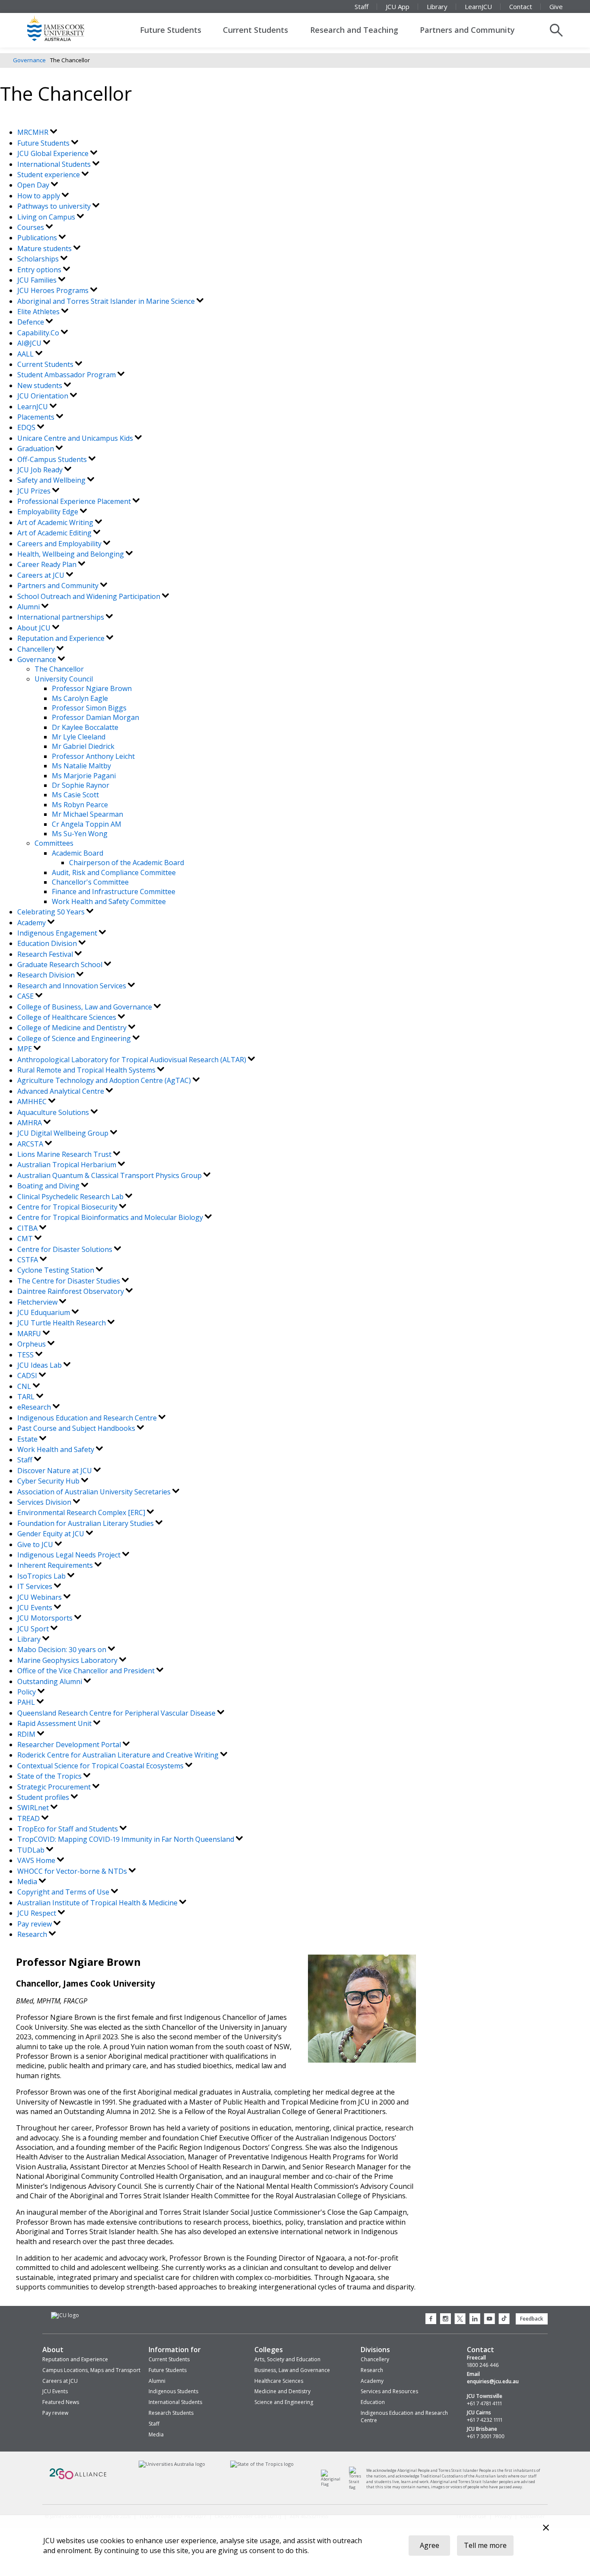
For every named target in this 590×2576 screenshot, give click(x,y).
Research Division (47, 975)
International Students (55, 164)
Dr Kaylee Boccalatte (85, 727)
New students (41, 385)
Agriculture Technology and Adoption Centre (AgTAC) (105, 1080)
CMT (26, 1239)
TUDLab (32, 1850)
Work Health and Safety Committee (109, 901)
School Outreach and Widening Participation (90, 596)
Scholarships (39, 259)
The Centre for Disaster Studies (70, 1281)
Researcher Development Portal (70, 1745)
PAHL (27, 1702)
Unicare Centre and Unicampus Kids (76, 438)
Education (373, 2402)
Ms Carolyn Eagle (80, 698)
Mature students (45, 248)
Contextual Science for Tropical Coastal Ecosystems (101, 1766)
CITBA (28, 1228)
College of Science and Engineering (75, 1038)
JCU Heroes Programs (54, 290)
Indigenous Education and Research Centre (88, 1418)
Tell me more (485, 2545)
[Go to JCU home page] (61, 2312)
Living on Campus (47, 217)
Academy (32, 923)
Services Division (45, 1502)
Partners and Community (467, 30)
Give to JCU (36, 1544)
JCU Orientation (44, 396)
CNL (25, 1386)
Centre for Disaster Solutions (66, 1249)
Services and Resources (389, 2391)
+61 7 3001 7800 (486, 2436)
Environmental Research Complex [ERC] (82, 1512)
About (53, 2350)
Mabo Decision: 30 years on (63, 1649)
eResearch (35, 1407)
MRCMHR (34, 132)
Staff (362, 6)
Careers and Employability (60, 544)
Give (556, 6)
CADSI (28, 1376)
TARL (27, 1397)
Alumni (29, 607)
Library (437, 6)
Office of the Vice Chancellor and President (87, 1671)
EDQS (27, 427)
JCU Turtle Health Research (62, 1323)
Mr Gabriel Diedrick (83, 746)
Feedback (532, 2319)
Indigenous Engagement (58, 933)
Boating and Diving (49, 1186)
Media (28, 1882)
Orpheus (32, 1344)
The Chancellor (59, 669)
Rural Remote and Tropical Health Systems (87, 1070)
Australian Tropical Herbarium (68, 1165)
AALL (26, 354)
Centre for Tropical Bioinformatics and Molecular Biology (111, 1217)
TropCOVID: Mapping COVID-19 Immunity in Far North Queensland (127, 1839)
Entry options (40, 270)
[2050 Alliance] (45, 2464)
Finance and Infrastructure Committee (114, 892)
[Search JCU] (556, 30)
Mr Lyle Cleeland (79, 737)
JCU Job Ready (41, 470)
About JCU (35, 628)
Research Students (171, 2413)
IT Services (36, 1586)
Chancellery (37, 649)
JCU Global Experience (54, 153)
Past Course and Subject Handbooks (77, 1428)
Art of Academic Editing (55, 533)
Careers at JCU (42, 575)
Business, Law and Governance (292, 2370)
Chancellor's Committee (90, 882)
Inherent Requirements (56, 1565)
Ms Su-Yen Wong (80, 834)
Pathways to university (55, 206)
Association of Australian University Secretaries (95, 1492)
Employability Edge (49, 512)
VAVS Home (37, 1860)
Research (33, 1934)
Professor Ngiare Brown (92, 688)
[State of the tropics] (219, 2464)
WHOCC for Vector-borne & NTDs (73, 1871)
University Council (64, 679)
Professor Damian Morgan (95, 717)
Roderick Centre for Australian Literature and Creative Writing (119, 1755)
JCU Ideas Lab (40, 1365)
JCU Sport (34, 1629)
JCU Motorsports (46, 1618)
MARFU (30, 1334)
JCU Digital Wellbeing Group (64, 1133)
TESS (26, 1355)
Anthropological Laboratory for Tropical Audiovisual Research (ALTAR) (133, 1060)
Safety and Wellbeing (52, 480)
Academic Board (78, 853)
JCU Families (38, 280)
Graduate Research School (61, 965)
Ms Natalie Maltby (81, 766)
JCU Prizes (35, 491)
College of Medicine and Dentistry (73, 1028)
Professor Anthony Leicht (93, 756)
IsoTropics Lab (42, 1576)
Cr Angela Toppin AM (87, 824)
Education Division (48, 943)
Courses (32, 227)
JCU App (398, 6)
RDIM (27, 1734)
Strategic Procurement (55, 1787)
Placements (37, 417)
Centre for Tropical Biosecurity (68, 1207)
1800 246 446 (483, 2365)
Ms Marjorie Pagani (84, 776)
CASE (26, 996)
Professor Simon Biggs (89, 708)
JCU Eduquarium (44, 1312)
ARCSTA (31, 1144)
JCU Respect (38, 1913)
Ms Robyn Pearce (80, 805)
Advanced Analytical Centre (62, 1091)
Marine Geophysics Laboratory (68, 1660)
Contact (521, 6)
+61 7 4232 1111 (485, 2420)
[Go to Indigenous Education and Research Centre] (320, 2466)
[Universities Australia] (127, 2464)
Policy (27, 1692)
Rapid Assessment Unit (55, 1723)
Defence (32, 322)
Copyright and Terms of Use (64, 1892)
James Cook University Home (66, 28)
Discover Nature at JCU (56, 1471)
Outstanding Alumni (51, 1681)
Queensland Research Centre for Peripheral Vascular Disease (117, 1713)
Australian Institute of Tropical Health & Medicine (98, 1903)
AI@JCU (30, 343)
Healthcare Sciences (279, 2381)
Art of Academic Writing (56, 522)
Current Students (255, 30)
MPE (25, 1049)
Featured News (61, 2402)
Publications (38, 238)
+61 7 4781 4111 (484, 2404)
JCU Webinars (40, 1597)
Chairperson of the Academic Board (127, 863)
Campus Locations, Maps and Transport (91, 2370)
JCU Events (36, 1608)
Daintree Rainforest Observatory (71, 1291)
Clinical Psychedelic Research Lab (71, 1197)
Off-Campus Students (53, 459)
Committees (54, 843)
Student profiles (44, 1797)
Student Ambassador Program (67, 375)
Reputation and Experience (62, 638)
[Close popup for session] (546, 2529)
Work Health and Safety (57, 1449)
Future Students (171, 30)
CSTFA (29, 1260)
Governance (29, 60)
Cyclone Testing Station (57, 1270)
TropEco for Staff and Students (68, 1829)
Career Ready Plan (48, 564)
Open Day (34, 185)
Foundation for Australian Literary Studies (86, 1523)
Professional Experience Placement (75, 501)
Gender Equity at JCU (52, 1534)
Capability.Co (39, 333)
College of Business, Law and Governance (86, 1007)
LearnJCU (478, 6)
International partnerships (62, 617)
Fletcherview (38, 1302)
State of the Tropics (50, 1776)
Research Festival (46, 954)
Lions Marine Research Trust (65, 1154)
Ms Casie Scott (75, 795)
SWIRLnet (34, 1808)
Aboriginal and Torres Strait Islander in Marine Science (107, 301)
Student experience (49, 175)
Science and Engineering (284, 2402)
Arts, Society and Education (287, 2359)
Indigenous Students (173, 2391)
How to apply (40, 196)
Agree (430, 2545)
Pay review (35, 1924)
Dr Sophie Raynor (81, 785)
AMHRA (30, 1123)
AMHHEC (33, 1102)
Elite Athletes (39, 312)
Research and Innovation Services (73, 986)
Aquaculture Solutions (54, 1112)
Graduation (36, 449)
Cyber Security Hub (49, 1481)
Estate (28, 1439)
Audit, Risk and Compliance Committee (114, 872)
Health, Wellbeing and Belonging (71, 554)
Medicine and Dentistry (282, 2391)
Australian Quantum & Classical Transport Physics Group (110, 1175)
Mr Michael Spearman (87, 814)
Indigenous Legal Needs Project (70, 1555)
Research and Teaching (354, 30)
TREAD (29, 1818)
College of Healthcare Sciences (68, 1017)
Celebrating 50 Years (52, 912)
